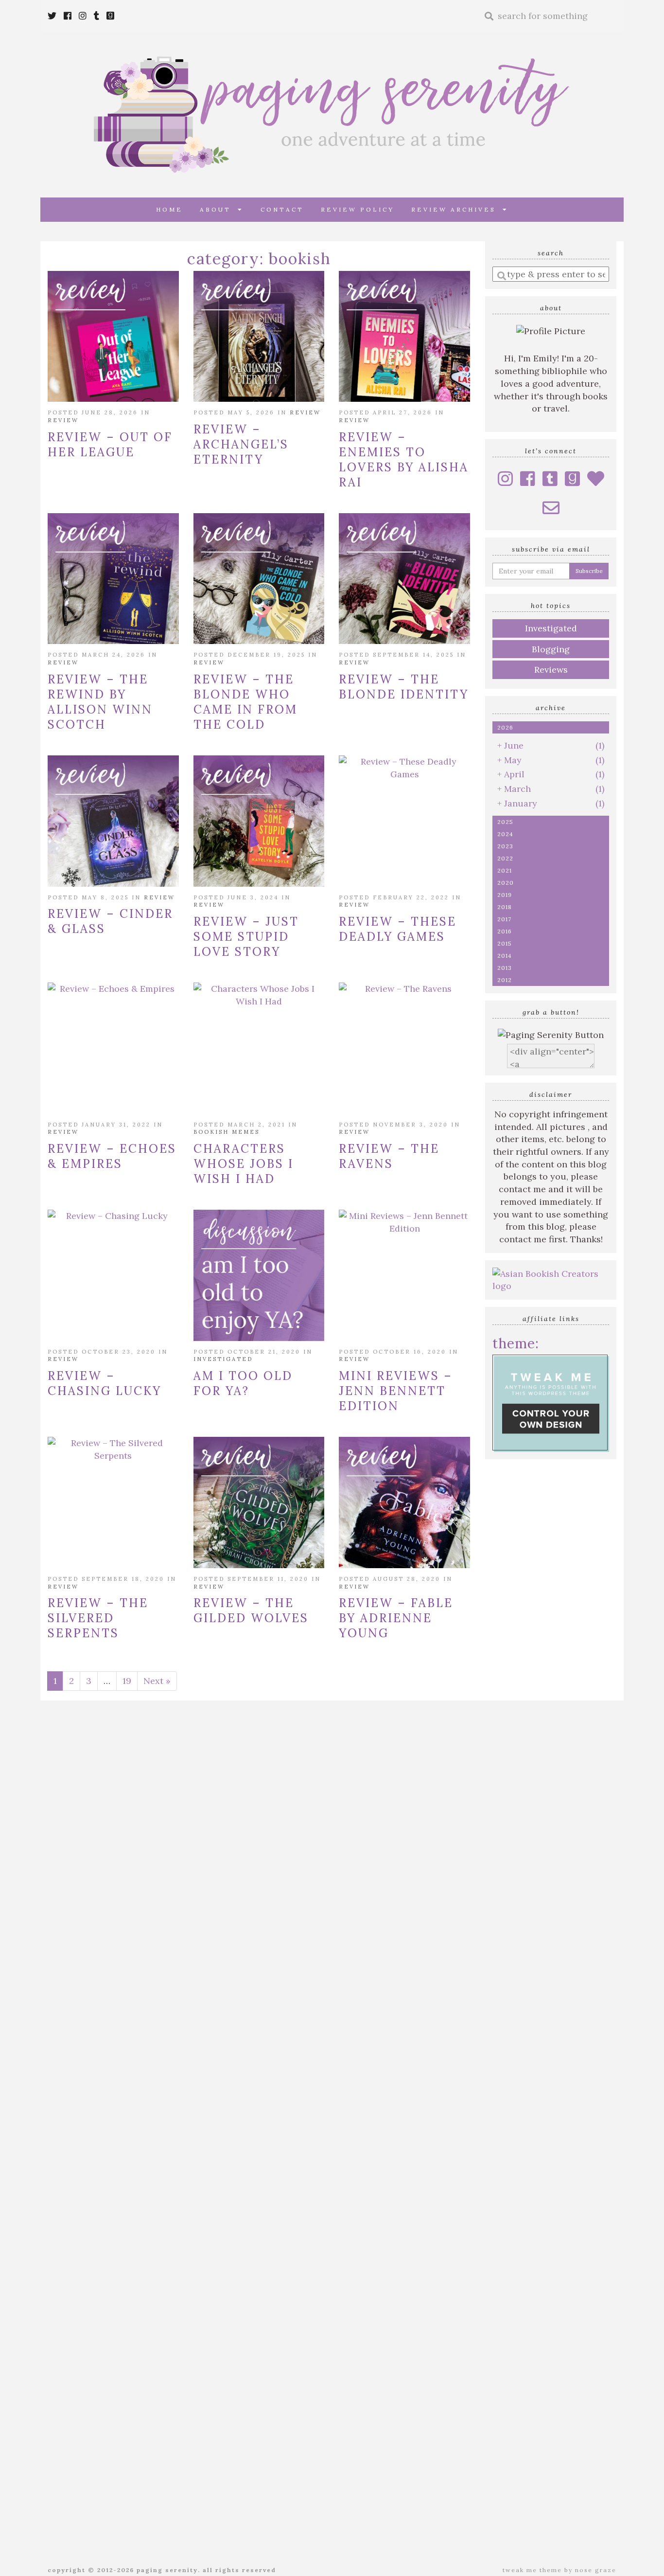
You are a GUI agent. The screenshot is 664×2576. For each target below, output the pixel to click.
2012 (505, 980)
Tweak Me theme (532, 2570)
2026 (505, 727)
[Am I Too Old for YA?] (259, 1275)
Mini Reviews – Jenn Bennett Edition (396, 1391)
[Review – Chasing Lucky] (113, 1275)
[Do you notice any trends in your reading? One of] (584, 1986)
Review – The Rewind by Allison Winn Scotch (100, 702)
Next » (157, 1681)
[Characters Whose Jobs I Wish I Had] (259, 1048)
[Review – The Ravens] (404, 1048)
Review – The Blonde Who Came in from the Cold (245, 702)
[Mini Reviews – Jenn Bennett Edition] (404, 1275)
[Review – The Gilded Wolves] (259, 1503)
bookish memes (227, 1132)
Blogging (551, 649)
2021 (505, 870)
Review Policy (358, 209)
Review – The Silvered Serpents (98, 1618)
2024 (505, 834)
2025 (505, 822)
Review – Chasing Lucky (105, 1383)
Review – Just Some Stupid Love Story (246, 937)
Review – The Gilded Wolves (251, 1610)
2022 (505, 858)
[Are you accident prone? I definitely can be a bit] (332, 1929)
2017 (504, 919)
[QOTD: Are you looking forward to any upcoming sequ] (164, 1992)
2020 (506, 883)
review (63, 420)
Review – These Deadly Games (398, 929)
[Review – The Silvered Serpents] (113, 1503)
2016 (505, 931)
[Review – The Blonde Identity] (404, 579)
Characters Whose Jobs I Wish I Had (244, 1164)
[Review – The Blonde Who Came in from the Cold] (259, 579)
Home (169, 209)
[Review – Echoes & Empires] (113, 1048)
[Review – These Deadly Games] (404, 821)
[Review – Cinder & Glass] (113, 821)
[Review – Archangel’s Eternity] (259, 337)
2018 (505, 907)
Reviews (551, 670)
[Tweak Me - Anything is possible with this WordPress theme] (551, 1403)
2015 (505, 943)
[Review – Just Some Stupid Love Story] (259, 821)
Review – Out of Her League (110, 445)
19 (127, 1681)
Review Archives (457, 209)
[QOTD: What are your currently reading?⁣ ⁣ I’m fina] (500, 2123)
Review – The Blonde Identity (404, 687)
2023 (505, 846)
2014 (505, 956)
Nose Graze (596, 2570)
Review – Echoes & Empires (112, 1156)
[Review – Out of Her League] (113, 337)
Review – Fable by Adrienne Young (396, 1618)
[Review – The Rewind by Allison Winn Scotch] (113, 579)
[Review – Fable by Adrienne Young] (404, 1503)
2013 (505, 968)
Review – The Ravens (389, 1156)
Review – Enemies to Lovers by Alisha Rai (404, 460)
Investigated (223, 1359)
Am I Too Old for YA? (243, 1383)
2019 (505, 895)
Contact (282, 209)
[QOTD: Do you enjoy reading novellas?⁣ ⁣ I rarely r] (80, 2111)
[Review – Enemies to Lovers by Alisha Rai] (404, 337)
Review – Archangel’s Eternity (241, 444)
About (219, 209)
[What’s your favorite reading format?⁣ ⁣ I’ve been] (248, 2142)
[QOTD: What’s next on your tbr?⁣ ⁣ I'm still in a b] (416, 2054)
